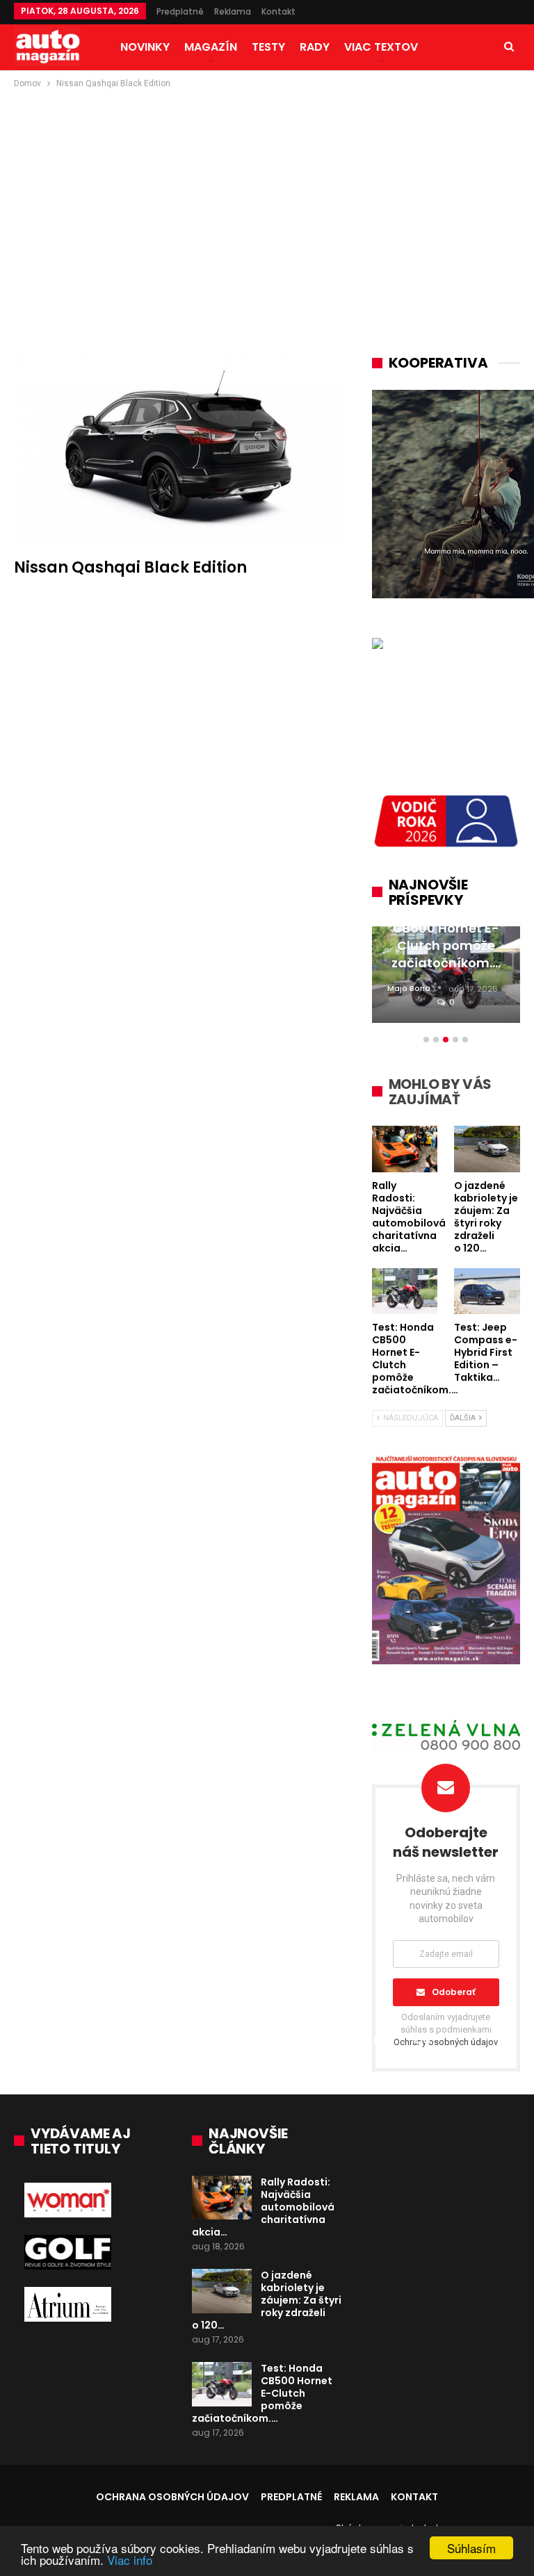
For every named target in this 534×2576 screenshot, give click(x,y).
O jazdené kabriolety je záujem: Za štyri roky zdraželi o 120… (267, 2300)
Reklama (233, 11)
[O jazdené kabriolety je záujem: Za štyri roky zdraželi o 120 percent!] (222, 2291)
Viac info (130, 2560)
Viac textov (381, 47)
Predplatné (180, 11)
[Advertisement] (267, 195)
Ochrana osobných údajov (172, 2497)
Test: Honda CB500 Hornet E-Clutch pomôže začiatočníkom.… (262, 2393)
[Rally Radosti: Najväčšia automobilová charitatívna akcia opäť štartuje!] (222, 2198)
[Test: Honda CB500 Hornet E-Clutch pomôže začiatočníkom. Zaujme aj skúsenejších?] (222, 2384)
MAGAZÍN (211, 47)
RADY (315, 47)
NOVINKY (145, 47)
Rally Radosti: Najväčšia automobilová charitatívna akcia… (263, 2207)
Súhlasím (471, 2548)
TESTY (268, 47)
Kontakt (278, 11)
